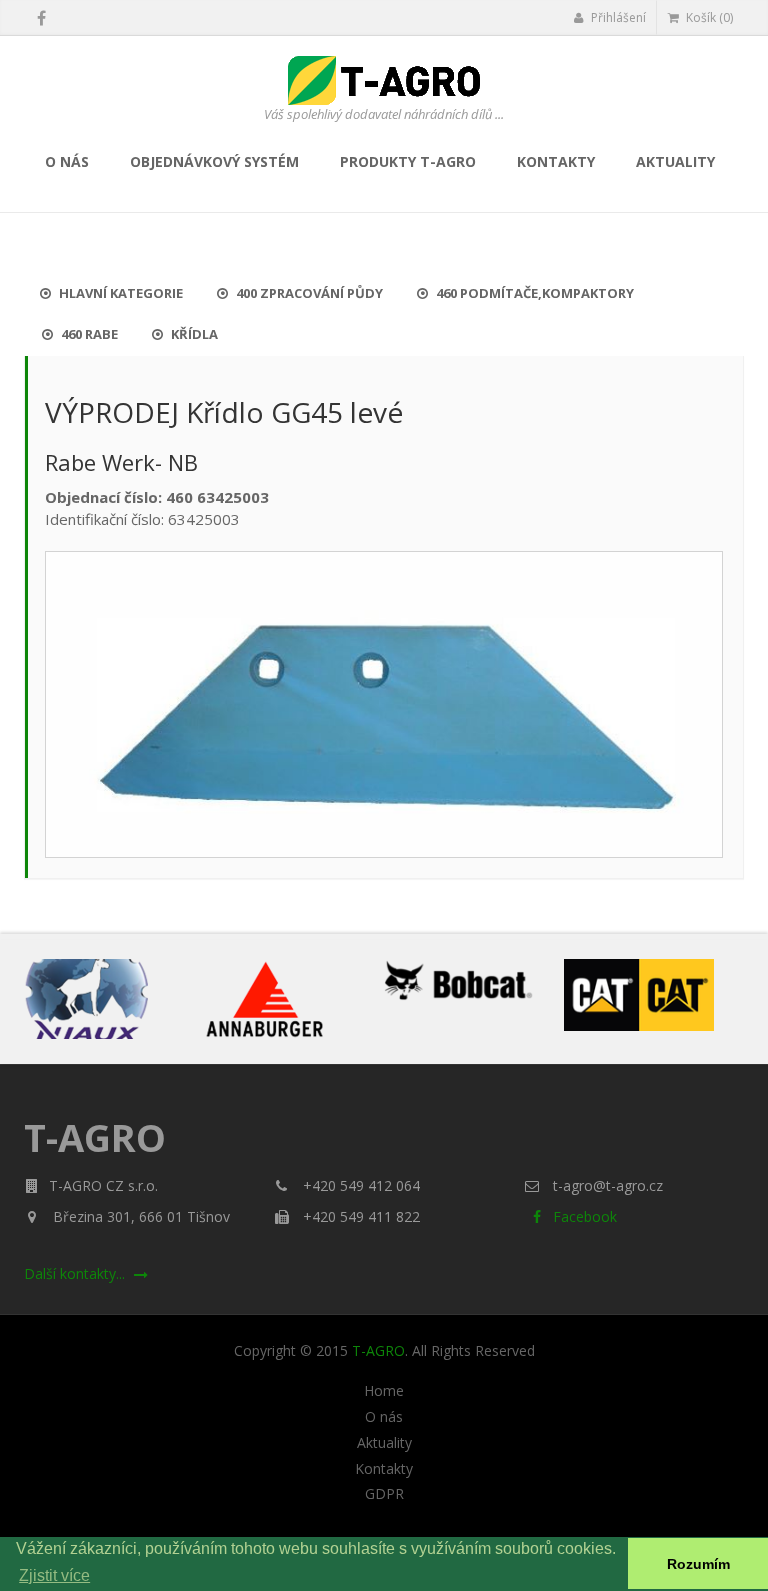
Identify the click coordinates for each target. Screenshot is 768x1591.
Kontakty (556, 161)
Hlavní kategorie (119, 293)
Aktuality (675, 161)
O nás (67, 161)
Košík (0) (708, 17)
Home (384, 1391)
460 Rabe (88, 334)
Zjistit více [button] (54, 1575)
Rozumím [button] (698, 1564)
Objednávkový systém (214, 161)
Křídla (193, 334)
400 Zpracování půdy (308, 293)
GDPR (384, 1494)
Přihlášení (617, 17)
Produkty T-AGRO (408, 161)
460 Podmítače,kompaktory (533, 293)
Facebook (583, 1216)
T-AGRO (378, 1350)
